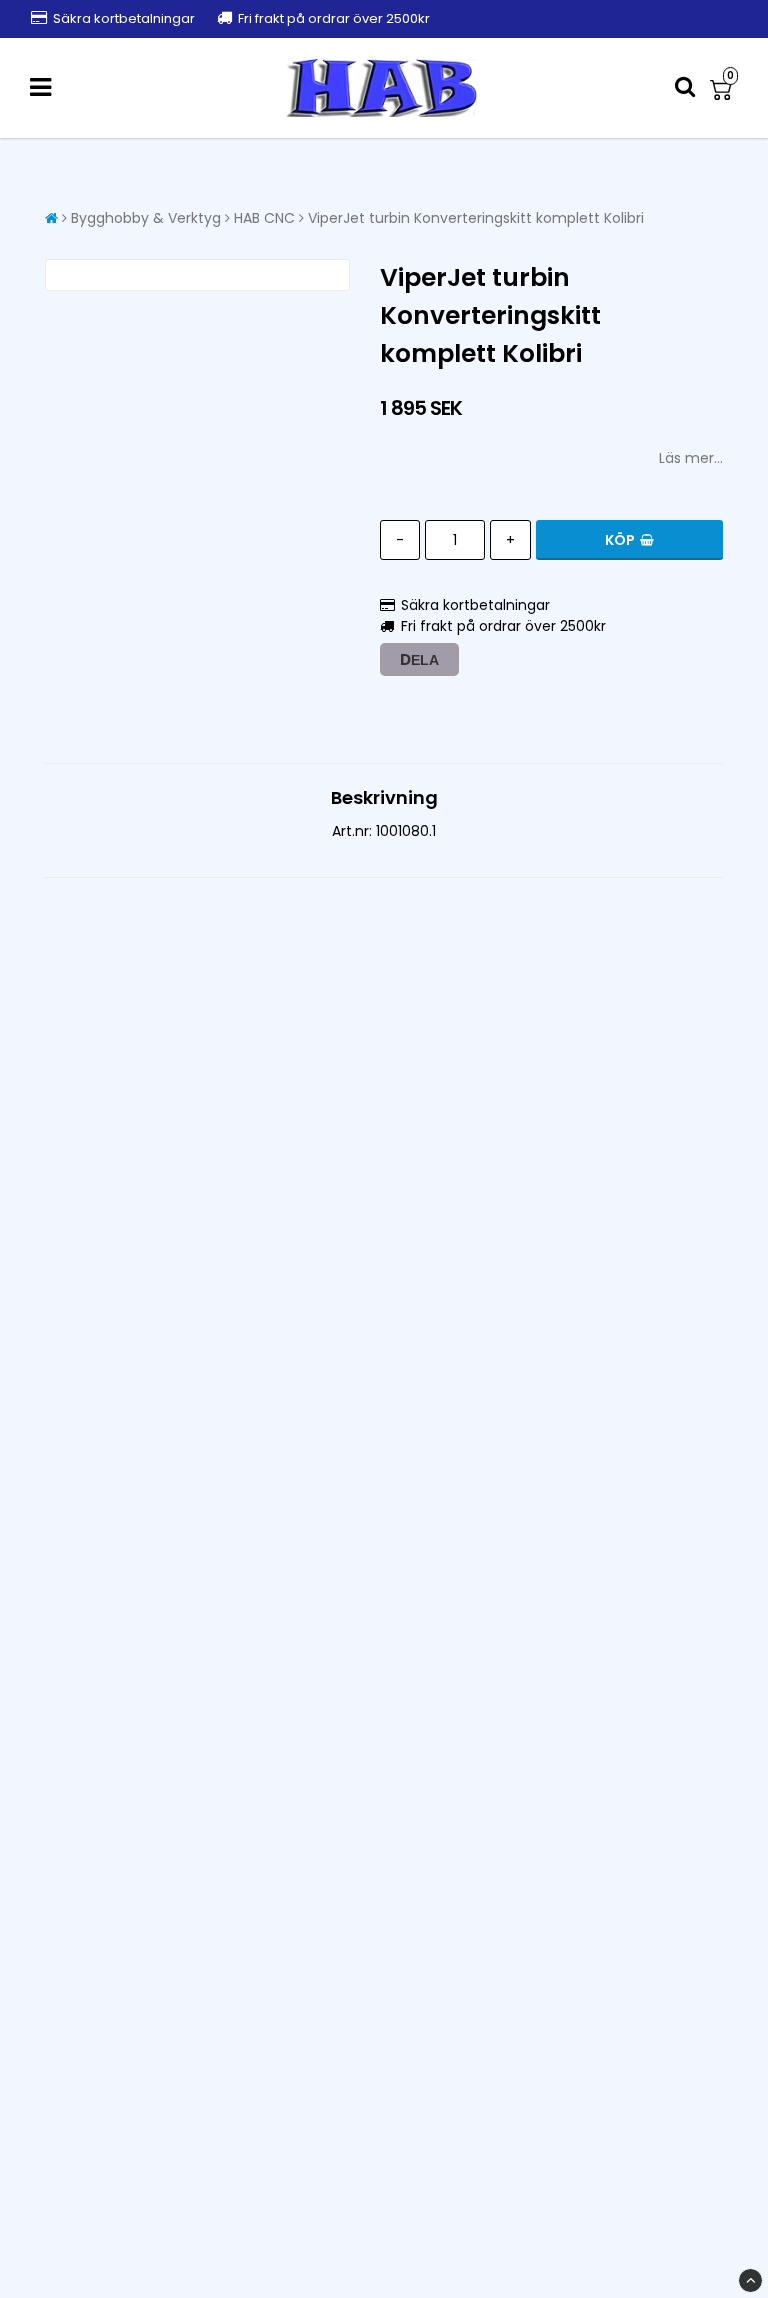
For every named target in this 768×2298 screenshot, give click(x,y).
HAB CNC (264, 218)
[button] (724, 88)
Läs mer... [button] (691, 458)
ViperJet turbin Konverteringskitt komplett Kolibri (476, 218)
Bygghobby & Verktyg (146, 218)
